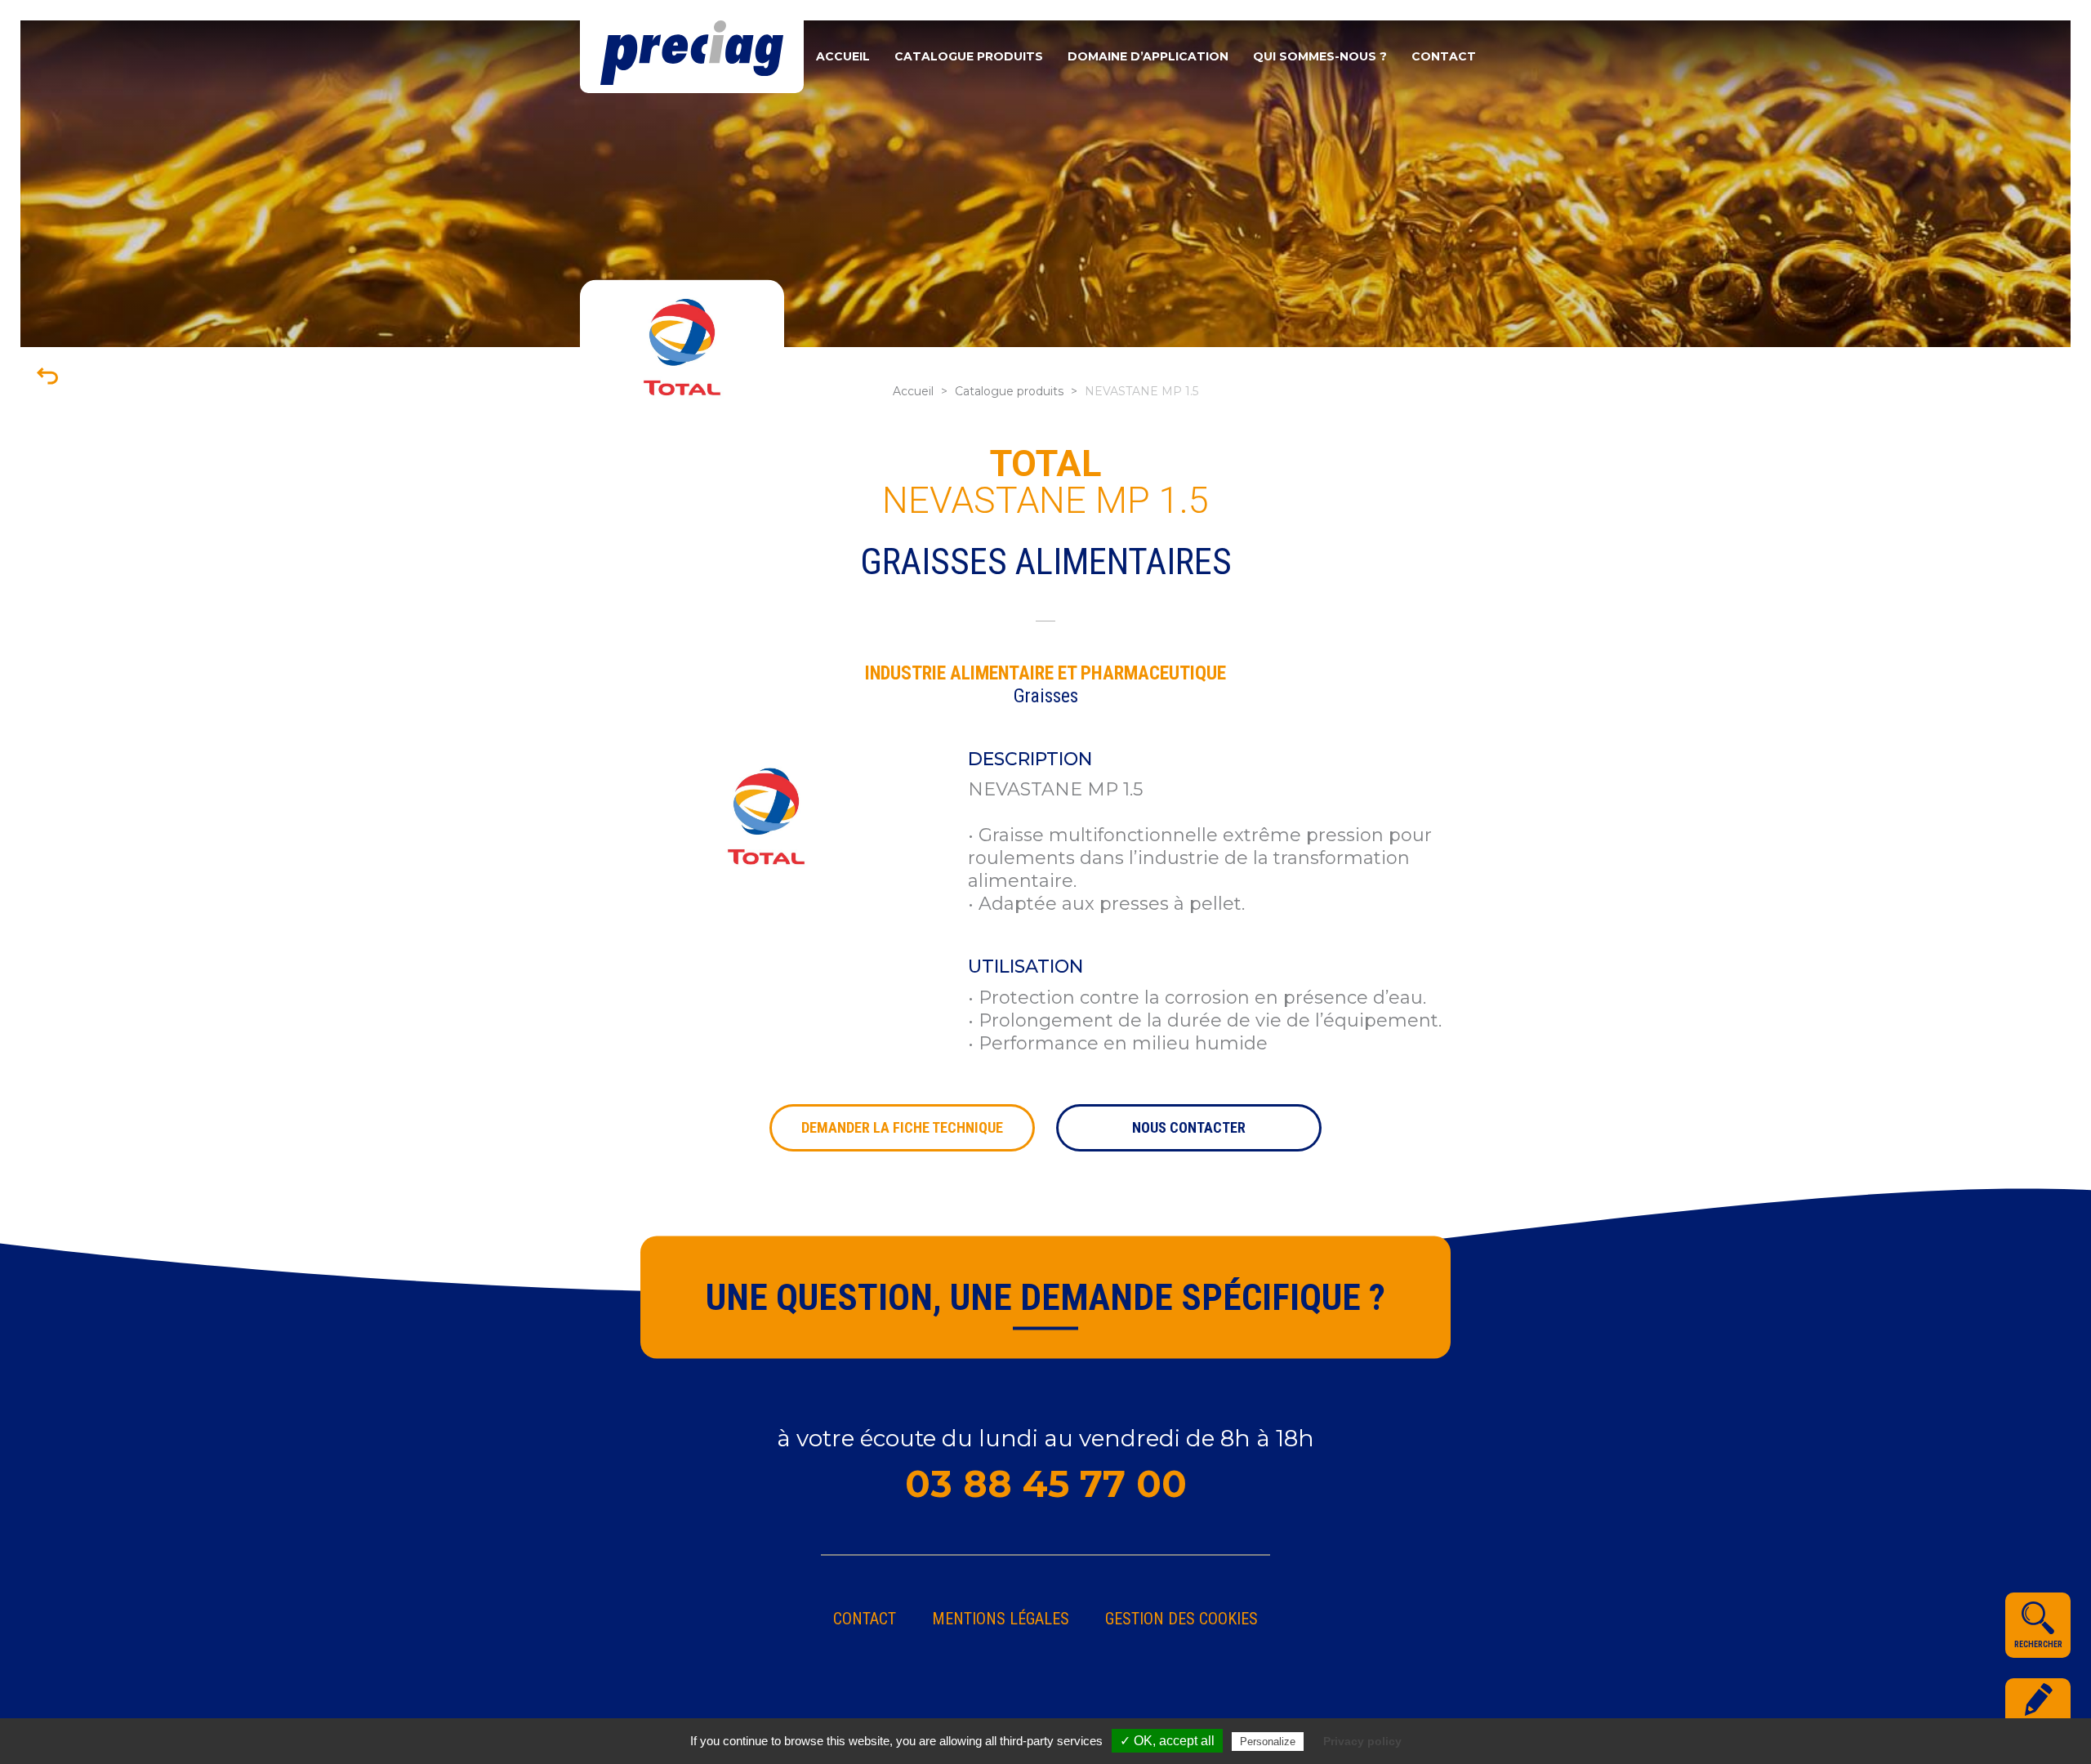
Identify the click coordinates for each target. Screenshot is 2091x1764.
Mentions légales (1001, 1619)
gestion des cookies (1181, 1619)
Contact (1444, 56)
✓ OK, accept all (1167, 1741)
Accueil (843, 56)
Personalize (1268, 1742)
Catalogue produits (969, 56)
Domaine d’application (1148, 56)
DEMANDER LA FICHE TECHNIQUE (902, 1127)
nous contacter (1189, 1127)
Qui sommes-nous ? (1320, 56)
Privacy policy (1362, 1741)
